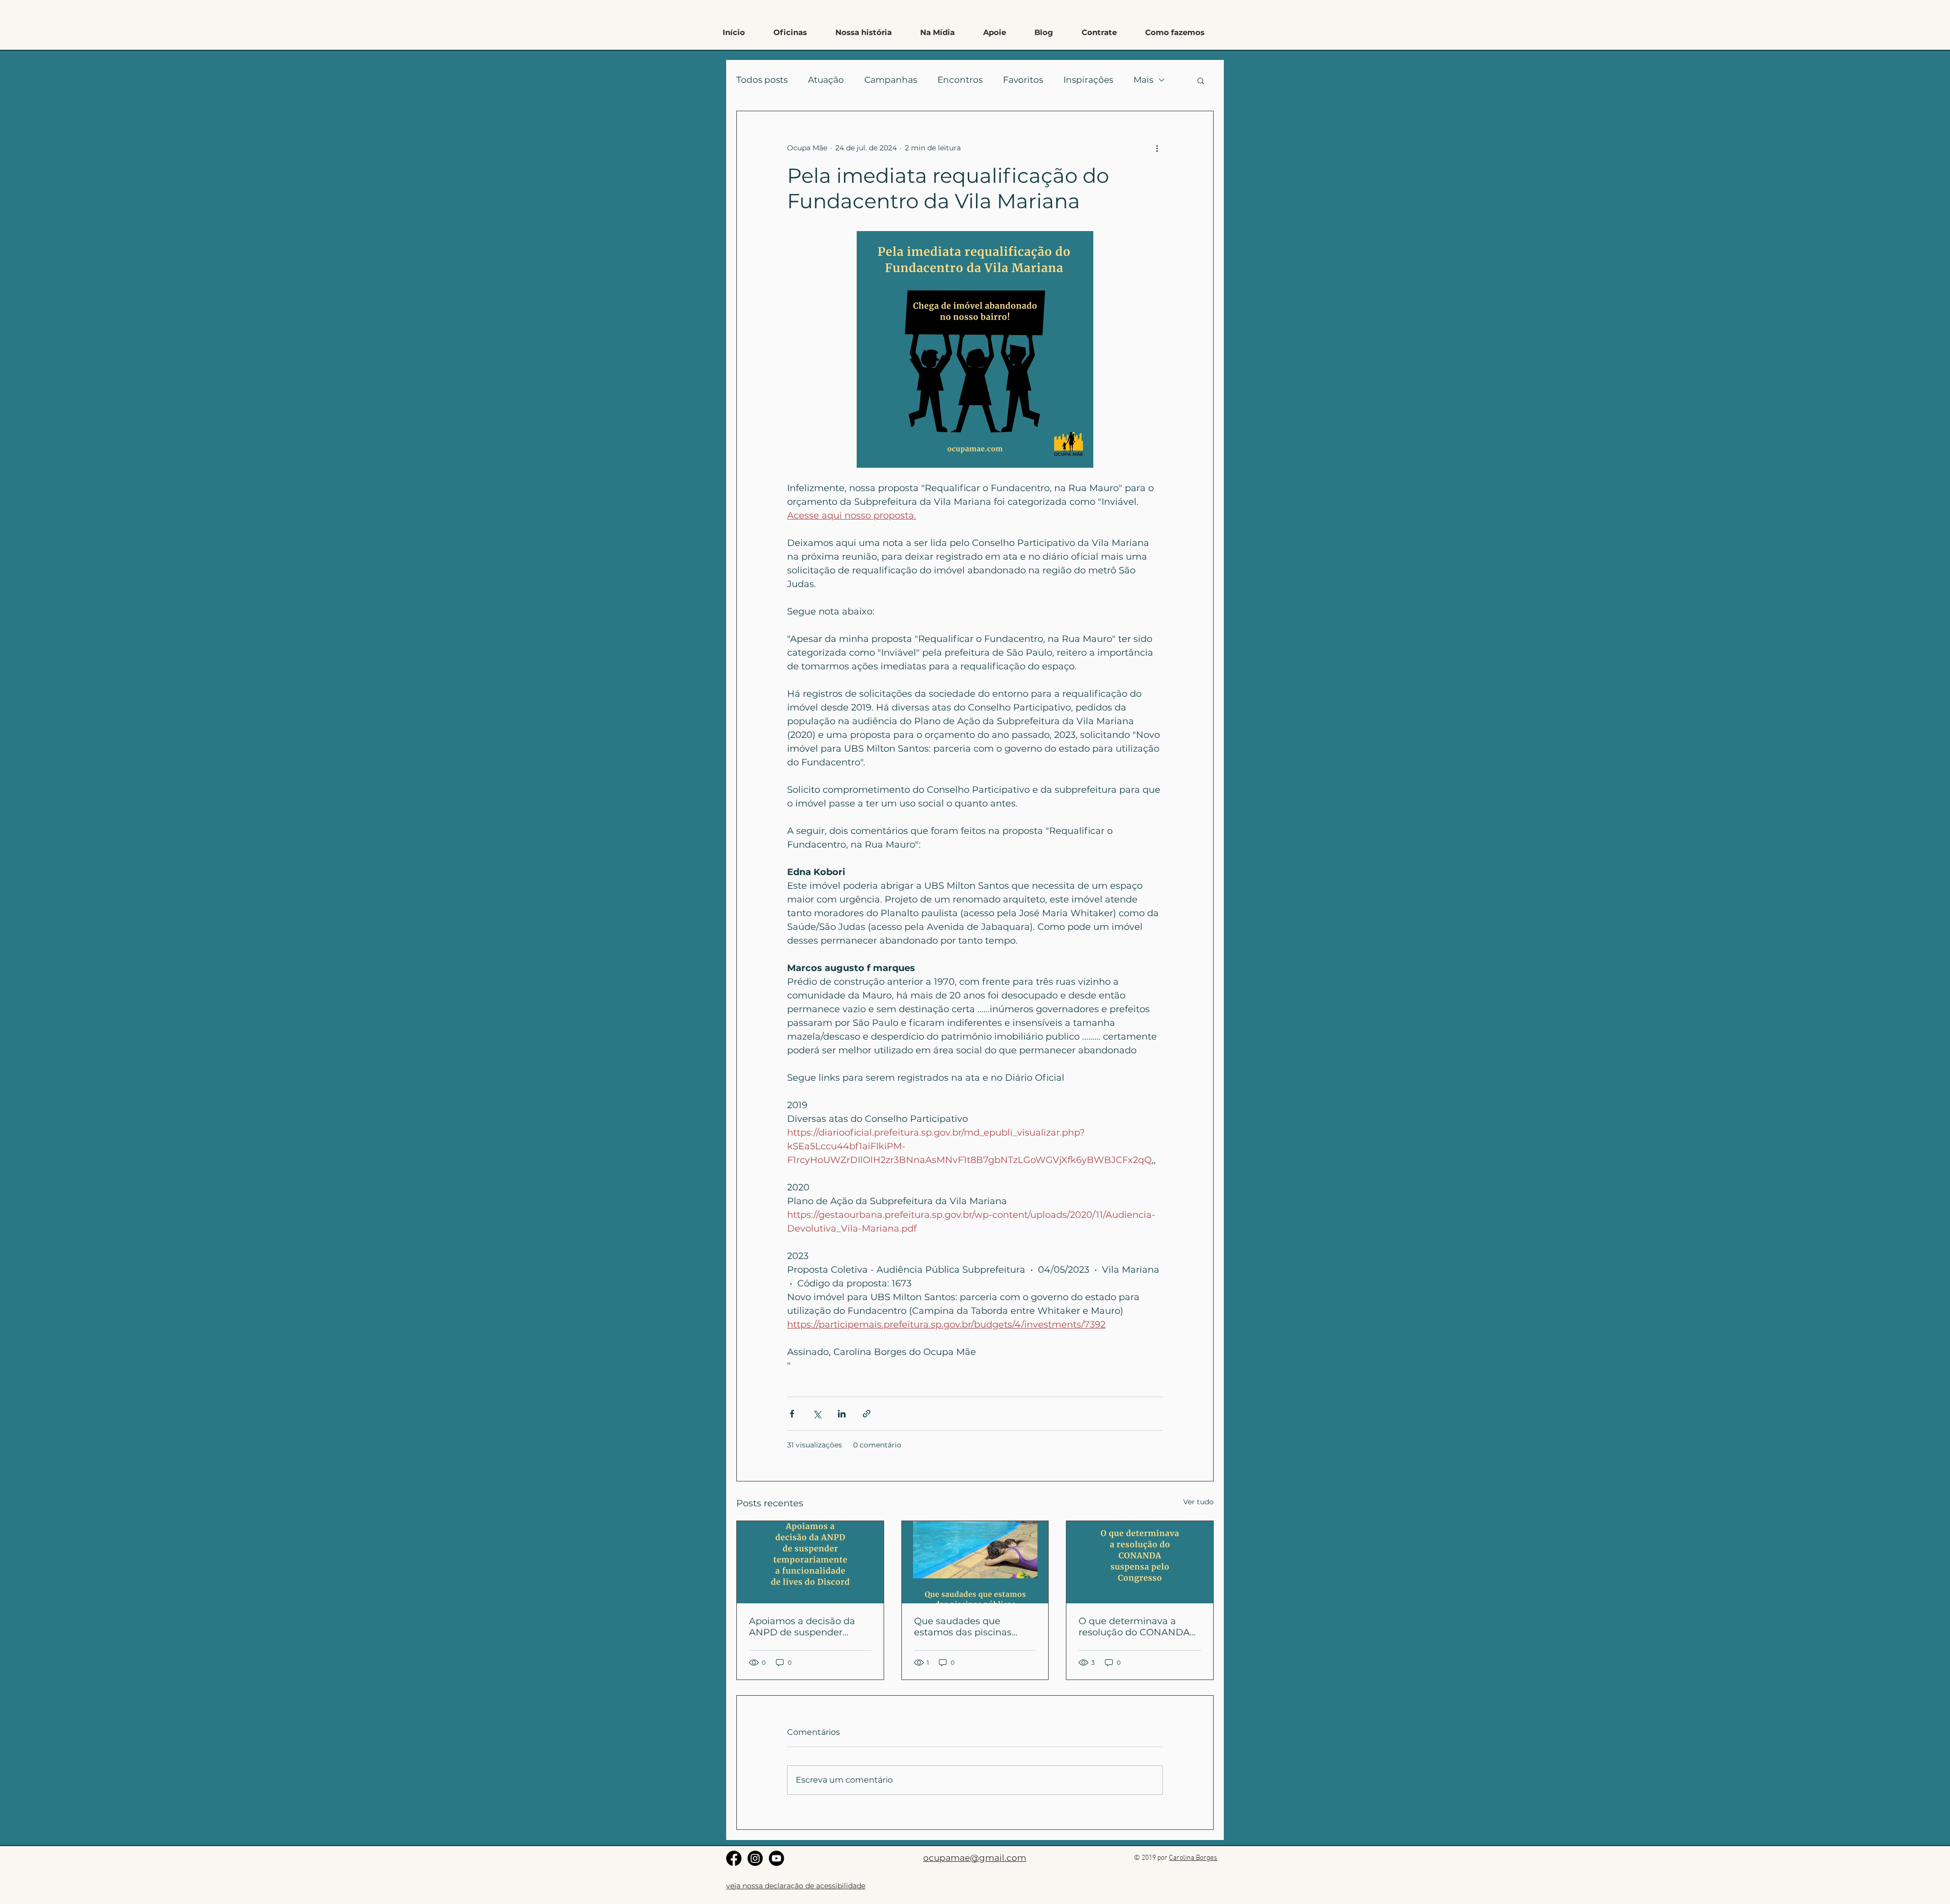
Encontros (960, 80)
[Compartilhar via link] (867, 1414)
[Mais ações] (1157, 148)
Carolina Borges (1193, 1858)
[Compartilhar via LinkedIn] (842, 1414)
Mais (1143, 80)
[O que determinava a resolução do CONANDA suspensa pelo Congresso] (1140, 1562)
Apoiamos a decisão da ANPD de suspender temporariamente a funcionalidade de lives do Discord (809, 1627)
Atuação (826, 80)
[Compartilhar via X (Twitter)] (817, 1414)
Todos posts (762, 80)
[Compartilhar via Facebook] (792, 1414)
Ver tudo (1198, 1502)
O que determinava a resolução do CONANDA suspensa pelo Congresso (1137, 1627)
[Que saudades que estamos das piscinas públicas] (975, 1562)
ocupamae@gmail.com (975, 1858)
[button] (1175, 33)
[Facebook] (734, 1858)
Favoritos (1023, 80)
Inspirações (1088, 80)
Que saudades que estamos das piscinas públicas (963, 1627)
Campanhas (891, 80)
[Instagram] (755, 1858)
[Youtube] (776, 1858)
